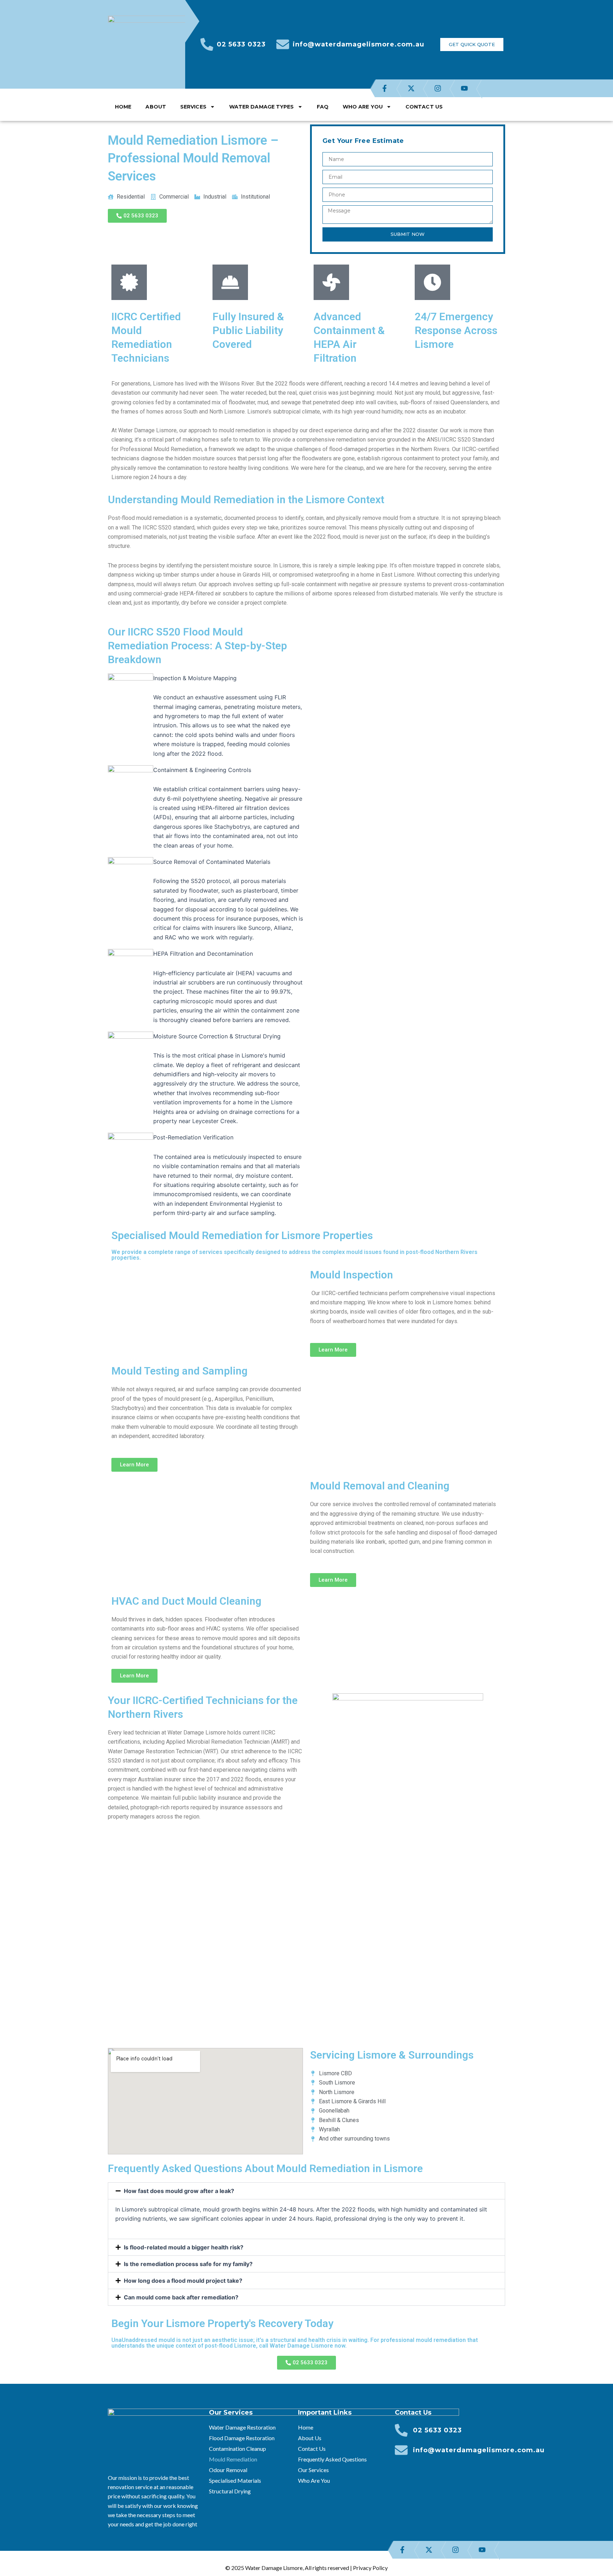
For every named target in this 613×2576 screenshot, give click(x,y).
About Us (310, 2438)
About (156, 107)
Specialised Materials (235, 2480)
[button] (306, 2191)
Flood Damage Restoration (242, 2438)
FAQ (323, 107)
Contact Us (424, 107)
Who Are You (363, 107)
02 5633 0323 (241, 44)
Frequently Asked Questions (332, 2459)
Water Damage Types (262, 107)
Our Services (313, 2470)
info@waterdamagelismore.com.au (358, 44)
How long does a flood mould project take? (183, 2281)
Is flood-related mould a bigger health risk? (184, 2247)
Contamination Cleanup (238, 2449)
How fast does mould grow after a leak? (179, 2191)
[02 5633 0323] (207, 44)
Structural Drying (230, 2491)
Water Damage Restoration (242, 2427)
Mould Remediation (233, 2459)
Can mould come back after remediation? (181, 2297)
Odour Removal (228, 2470)
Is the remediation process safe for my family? (188, 2264)
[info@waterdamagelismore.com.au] (283, 44)
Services (193, 107)
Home (123, 107)
